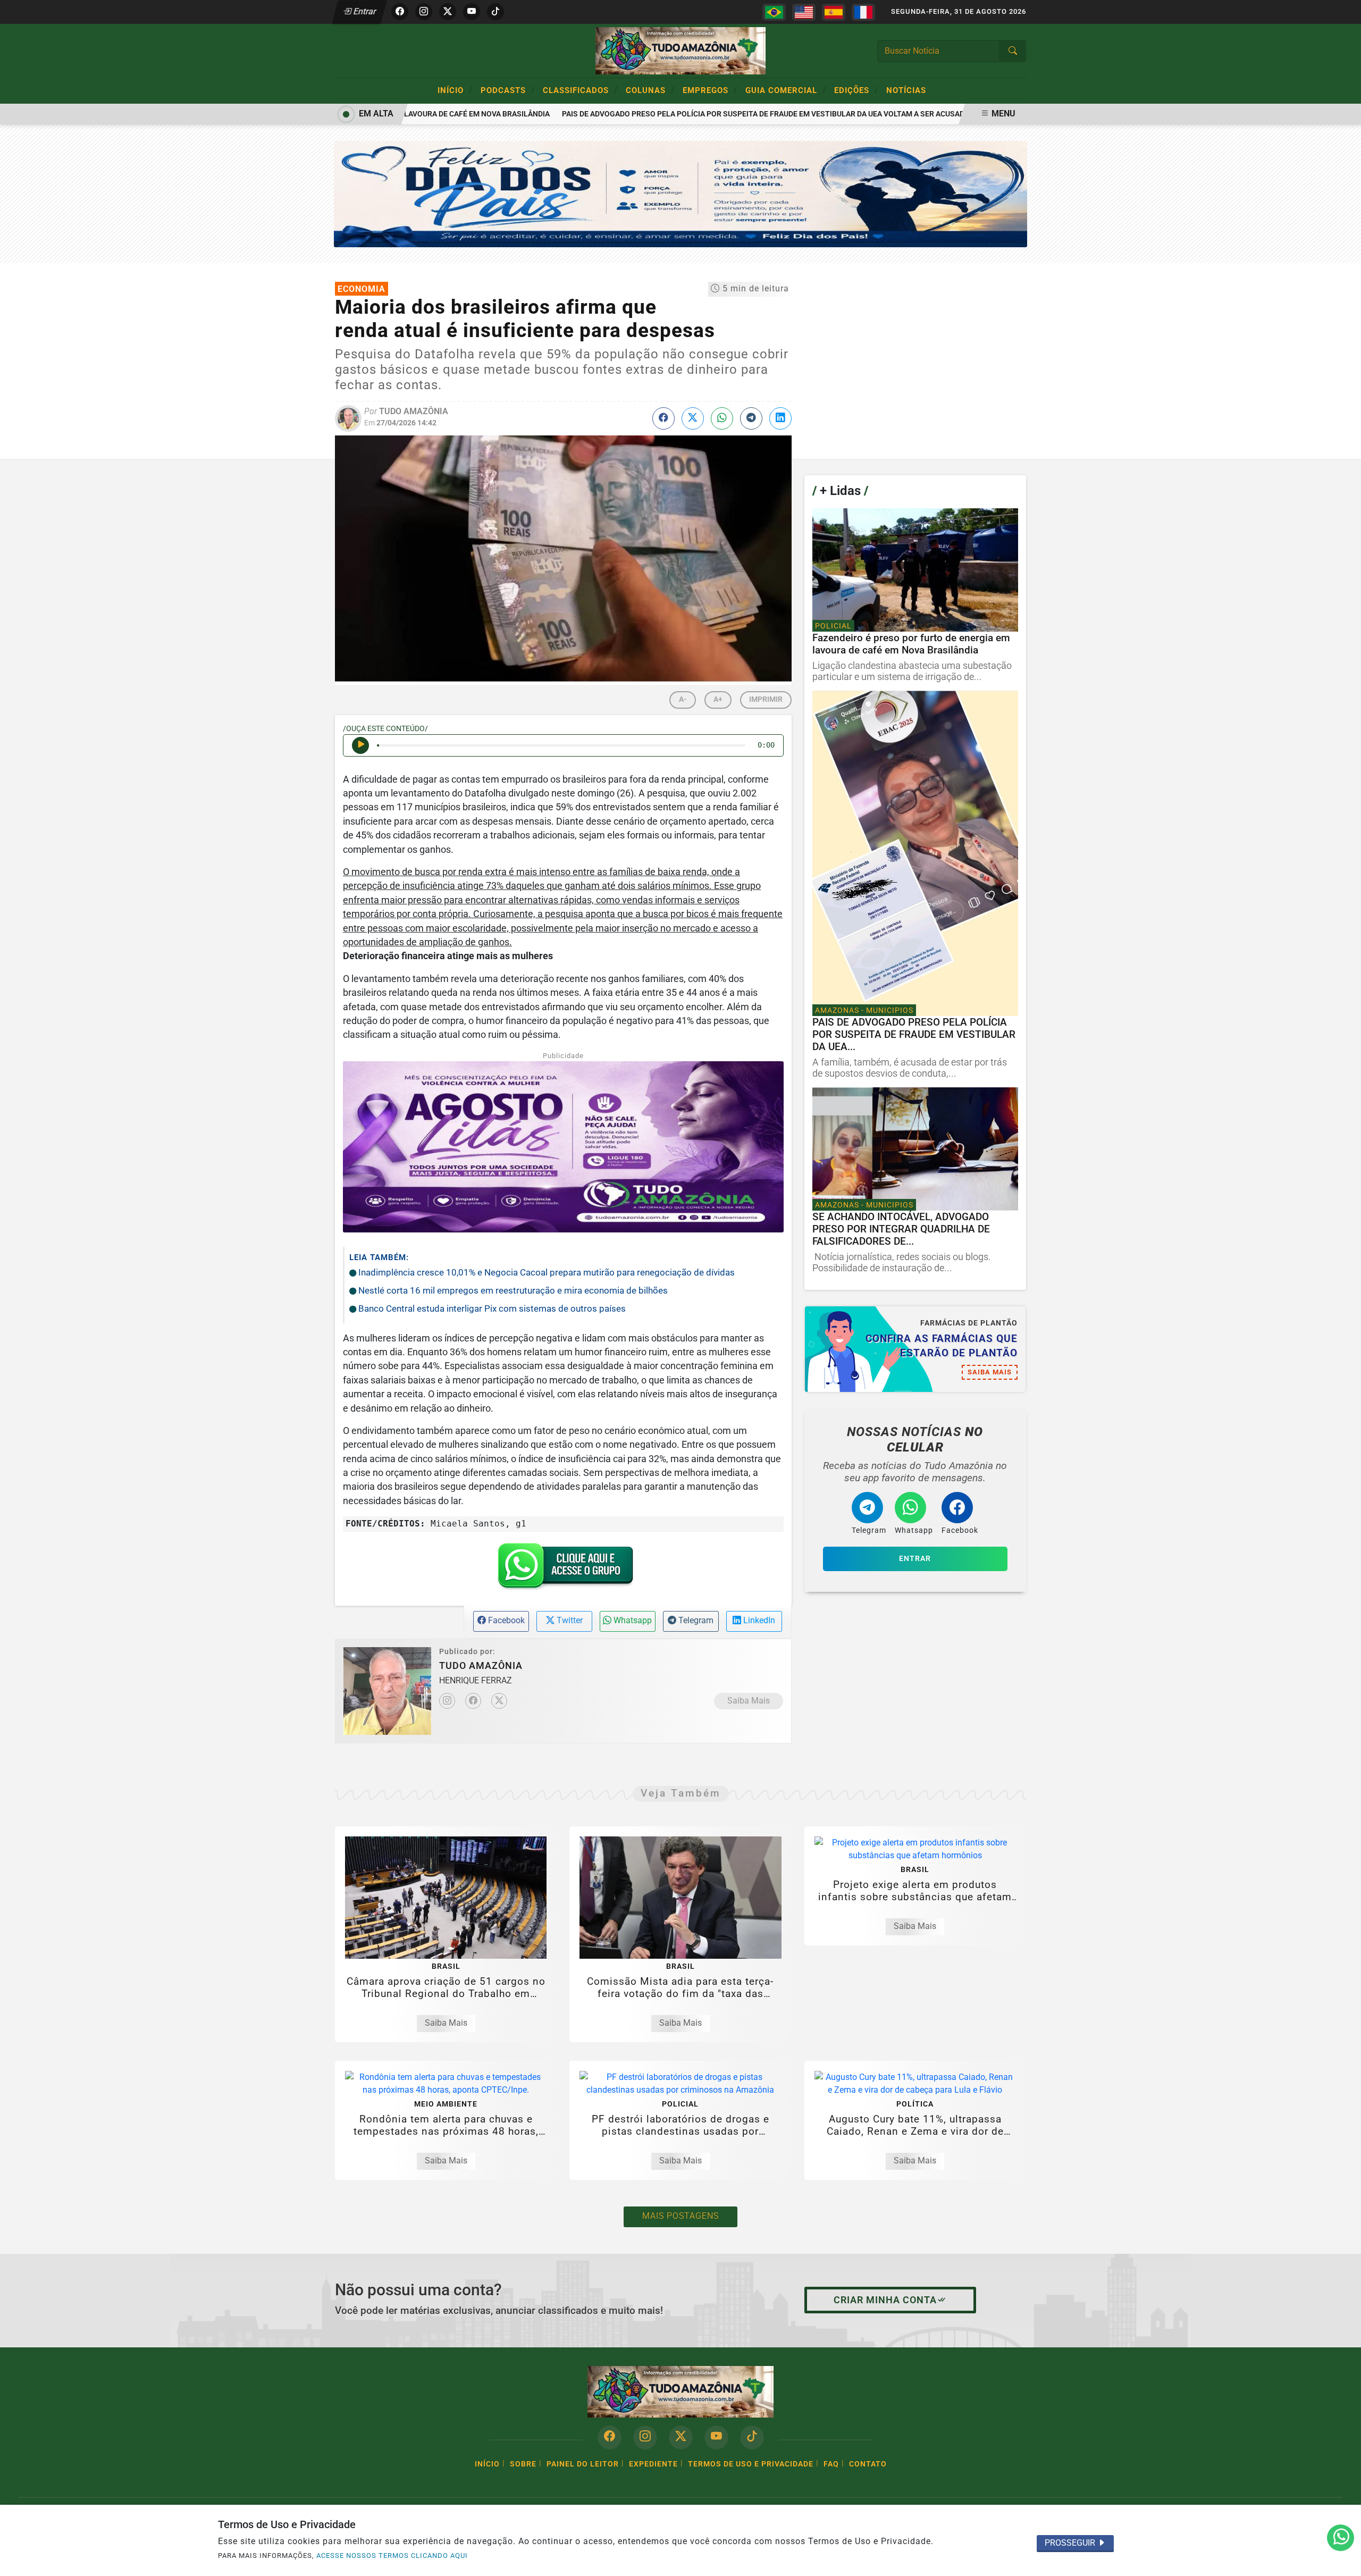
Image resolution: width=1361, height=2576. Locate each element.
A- (683, 699)
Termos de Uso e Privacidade (751, 2464)
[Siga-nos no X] (681, 2437)
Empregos (710, 90)
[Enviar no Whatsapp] (722, 418)
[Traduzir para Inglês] (804, 12)
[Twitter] (499, 1701)
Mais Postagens (680, 2216)
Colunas (650, 90)
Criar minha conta (885, 2300)
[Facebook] (473, 1701)
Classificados (580, 90)
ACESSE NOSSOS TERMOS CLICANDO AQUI (392, 2556)
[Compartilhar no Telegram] (751, 418)
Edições (856, 90)
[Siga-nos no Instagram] (645, 2437)
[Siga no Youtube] (472, 12)
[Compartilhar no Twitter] (693, 418)
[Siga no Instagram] (424, 12)
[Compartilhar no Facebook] (663, 418)
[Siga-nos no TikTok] (752, 2437)
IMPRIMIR (766, 699)
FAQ (831, 2464)
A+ (718, 699)
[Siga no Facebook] (400, 12)
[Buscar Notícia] (1013, 51)
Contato (868, 2464)
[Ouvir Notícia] (360, 745)
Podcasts (508, 90)
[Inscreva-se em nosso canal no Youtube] (716, 2437)
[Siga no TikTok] (495, 12)
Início (455, 90)
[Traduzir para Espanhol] (834, 12)
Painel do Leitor (583, 2464)
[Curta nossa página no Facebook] (610, 2437)
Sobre (523, 2464)
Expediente (653, 2464)
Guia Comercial (786, 90)
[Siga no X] (448, 12)
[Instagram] (447, 1701)
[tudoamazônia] (681, 193)
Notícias (906, 90)
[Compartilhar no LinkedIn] (780, 418)
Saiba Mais (749, 1701)
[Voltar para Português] (774, 12)
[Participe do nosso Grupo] (563, 1569)
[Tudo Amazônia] (680, 50)
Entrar (364, 11)
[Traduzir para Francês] (863, 12)
